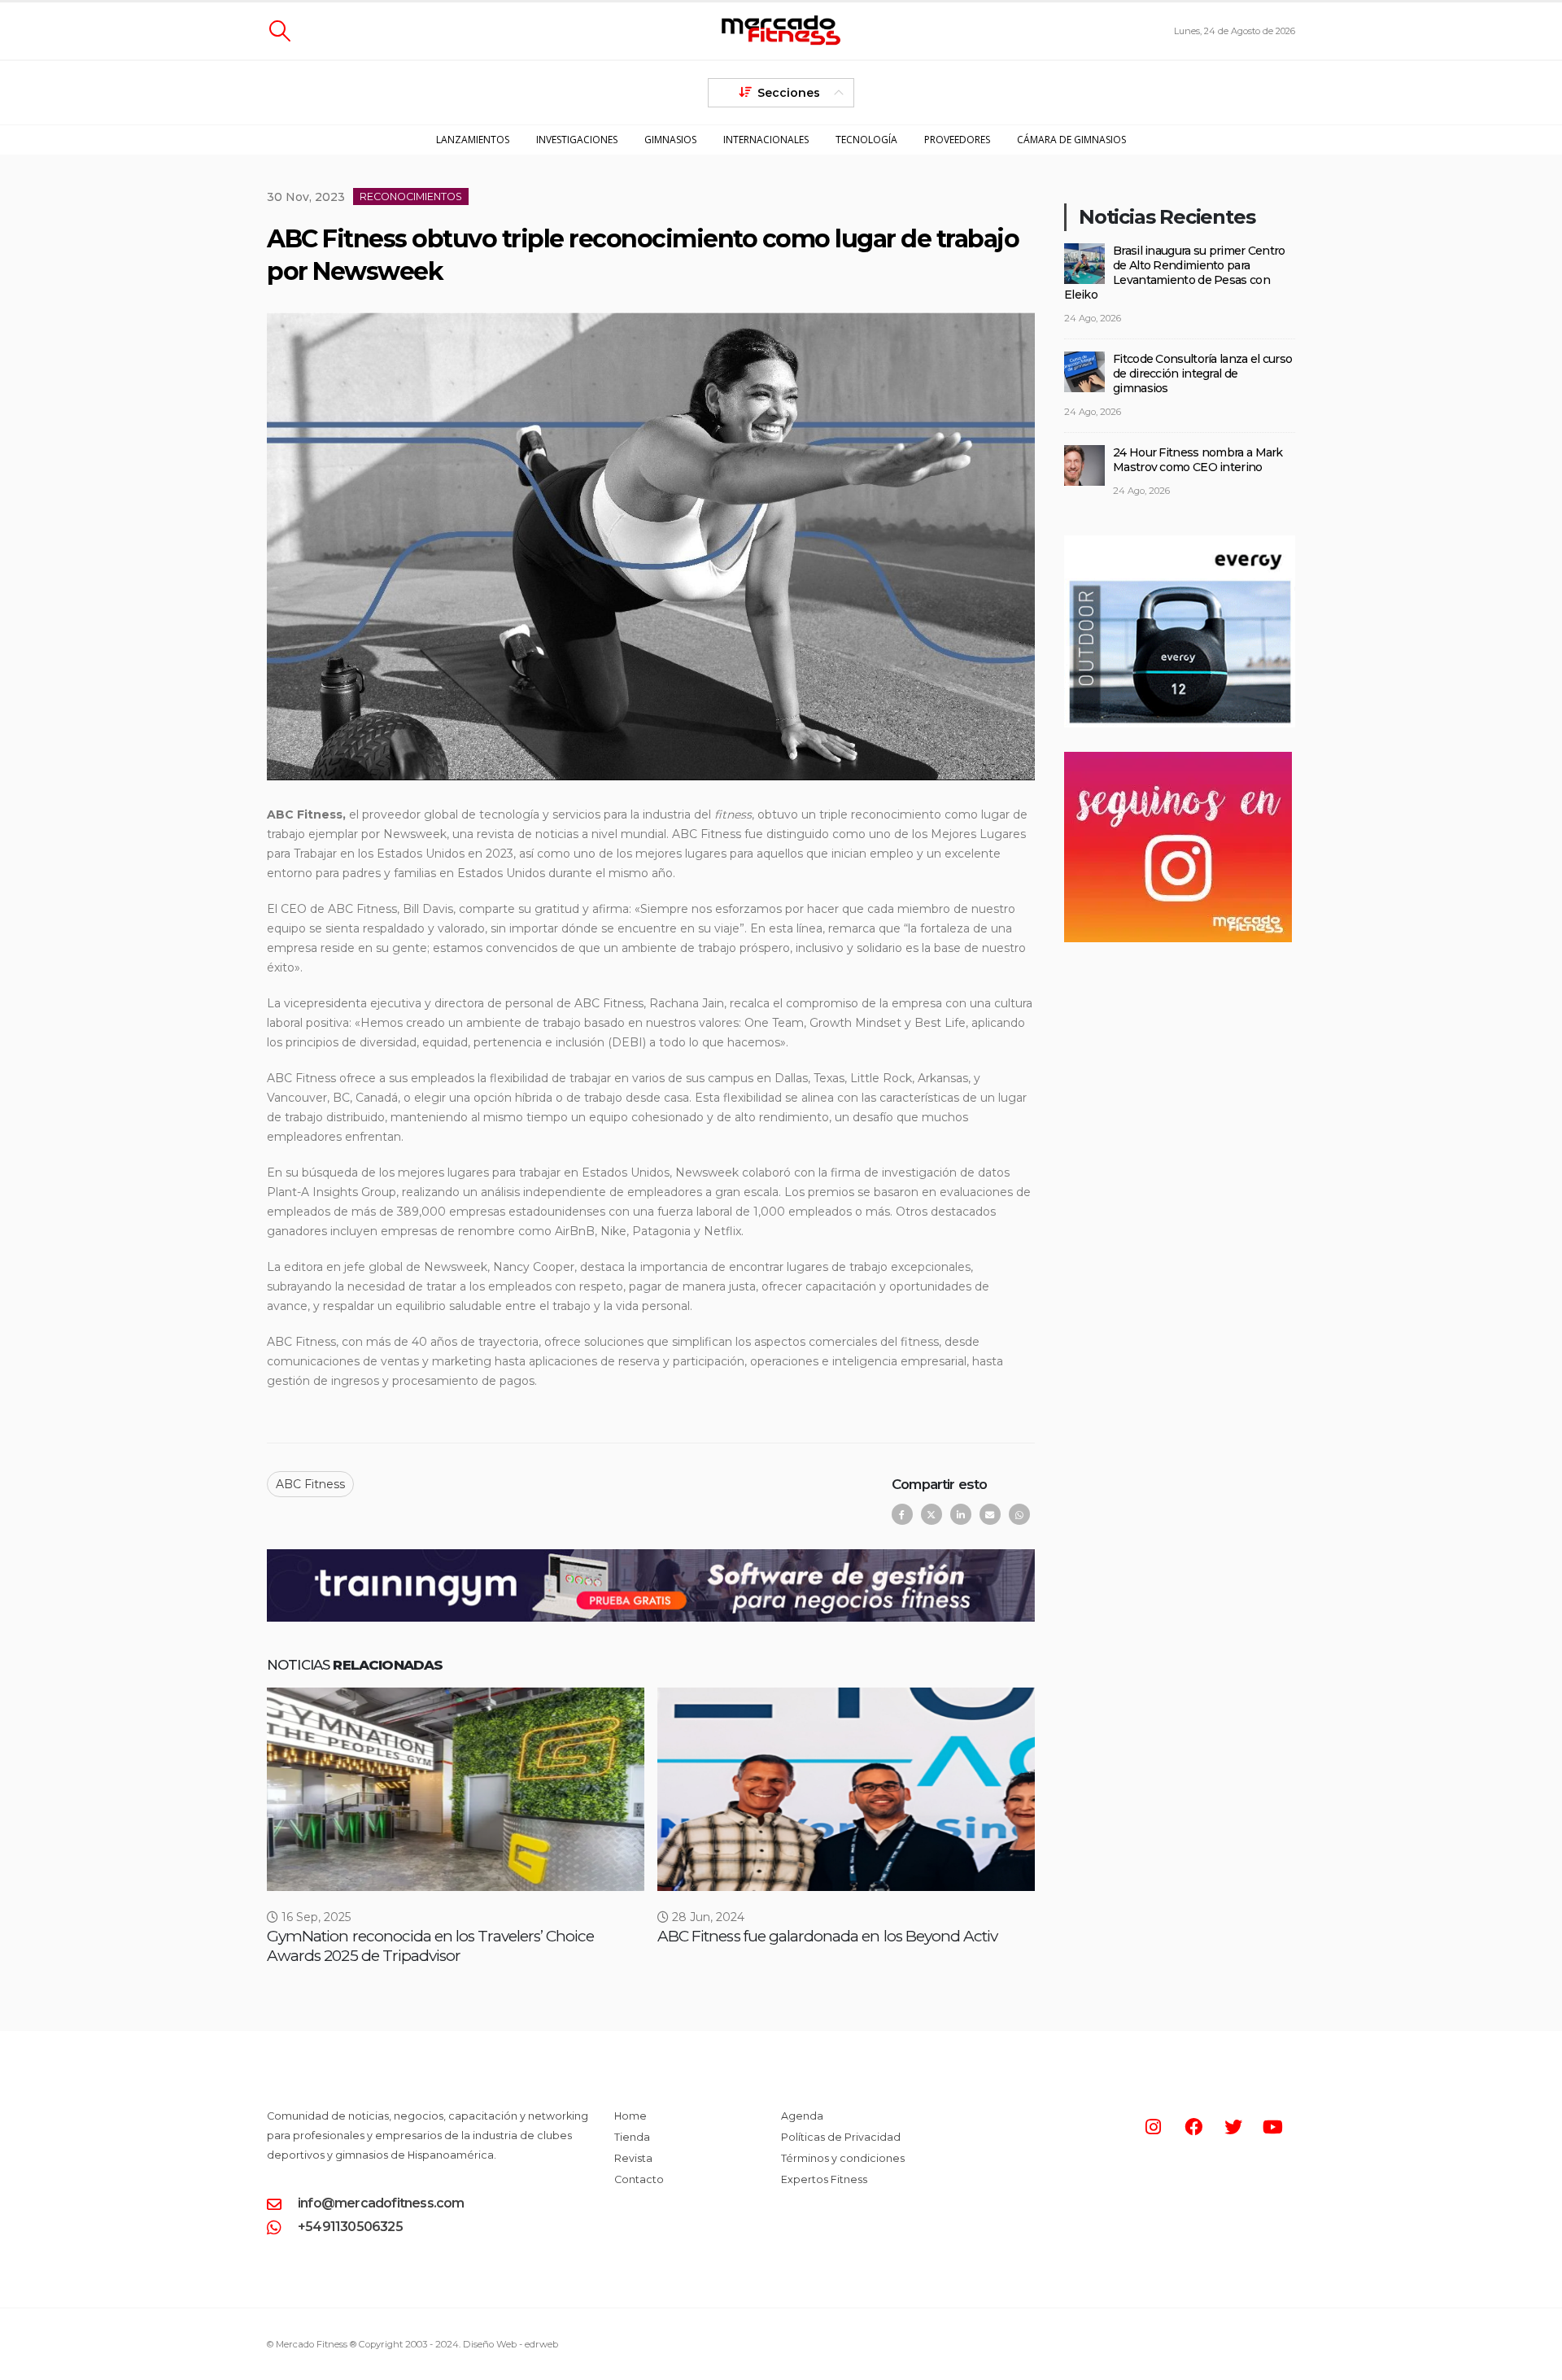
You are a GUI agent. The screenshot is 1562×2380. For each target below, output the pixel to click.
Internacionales (766, 140)
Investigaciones (577, 140)
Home (630, 2116)
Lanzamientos (473, 140)
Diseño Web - (510, 2344)
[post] (1084, 262)
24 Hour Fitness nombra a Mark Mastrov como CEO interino (1198, 460)
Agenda (802, 2116)
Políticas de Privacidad (841, 2137)
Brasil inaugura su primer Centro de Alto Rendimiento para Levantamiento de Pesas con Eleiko (1175, 273)
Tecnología (866, 140)
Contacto (639, 2179)
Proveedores (957, 140)
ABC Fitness (310, 1484)
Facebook (902, 1514)
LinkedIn (961, 1514)
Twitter (932, 1514)
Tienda (632, 2137)
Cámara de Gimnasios (1071, 140)
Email (990, 1514)
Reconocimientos (411, 197)
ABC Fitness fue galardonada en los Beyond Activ (827, 1936)
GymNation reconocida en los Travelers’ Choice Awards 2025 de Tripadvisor (430, 1946)
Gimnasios (670, 140)
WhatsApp (1019, 1514)
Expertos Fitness (824, 2179)
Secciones (789, 93)
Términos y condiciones (843, 2158)
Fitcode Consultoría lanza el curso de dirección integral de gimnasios (1202, 373)
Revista (633, 2158)
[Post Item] (456, 1789)
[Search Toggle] (279, 31)
